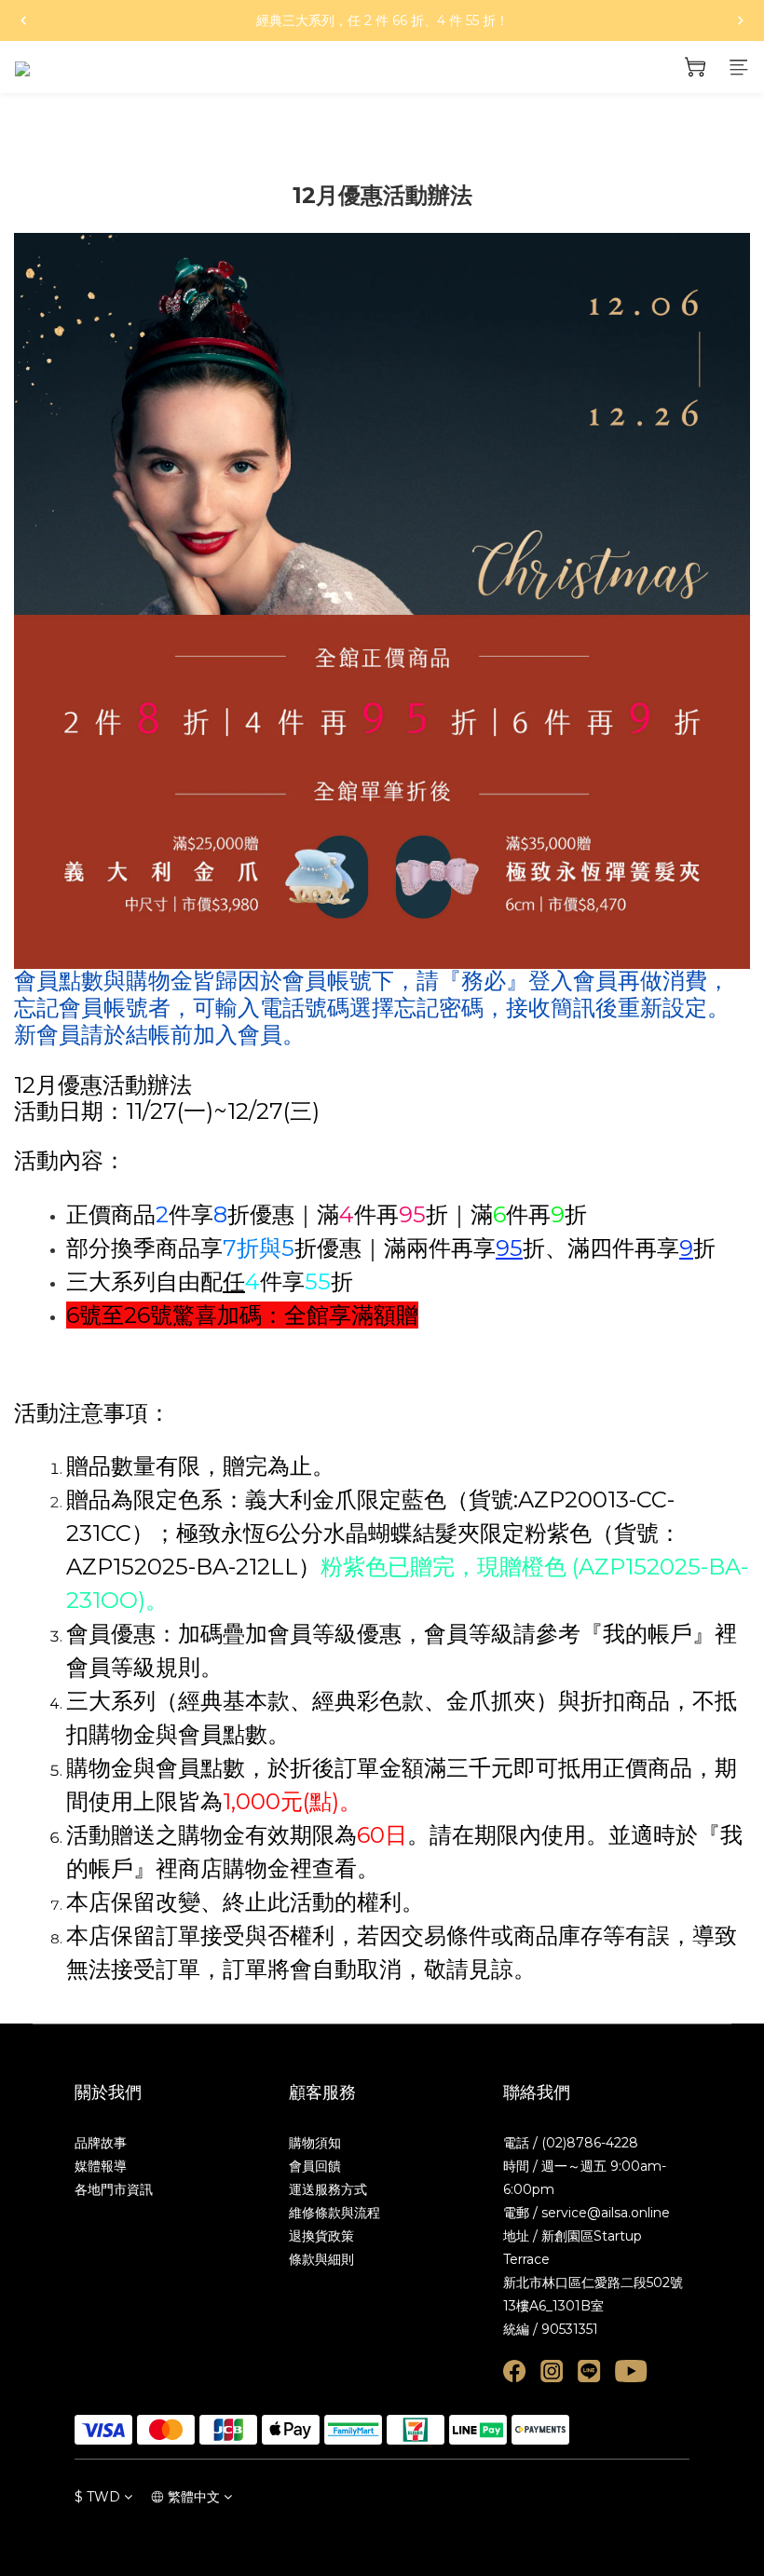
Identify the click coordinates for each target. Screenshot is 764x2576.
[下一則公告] (741, 20)
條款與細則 (321, 2259)
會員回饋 (315, 2166)
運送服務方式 (328, 2189)
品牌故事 (101, 2143)
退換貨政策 (321, 2236)
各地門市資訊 (114, 2189)
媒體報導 (101, 2166)
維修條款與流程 (334, 2213)
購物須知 (315, 2143)
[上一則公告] (23, 20)
